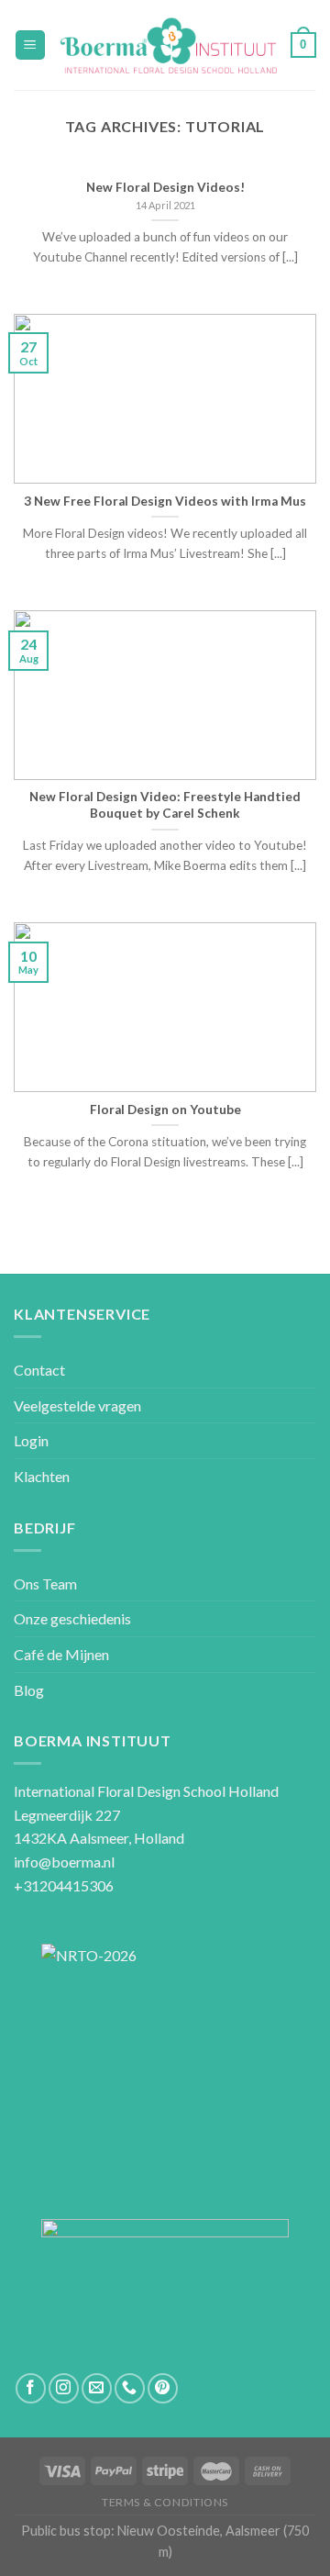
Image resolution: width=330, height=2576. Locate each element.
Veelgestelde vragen (77, 1405)
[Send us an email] (97, 2388)
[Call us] (130, 2388)
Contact (39, 1370)
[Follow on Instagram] (64, 2388)
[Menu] (31, 45)
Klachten (42, 1476)
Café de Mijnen (61, 1654)
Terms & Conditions (165, 2502)
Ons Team (45, 1584)
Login (31, 1440)
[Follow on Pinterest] (163, 2388)
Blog (29, 1690)
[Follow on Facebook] (31, 2388)
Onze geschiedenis (72, 1618)
